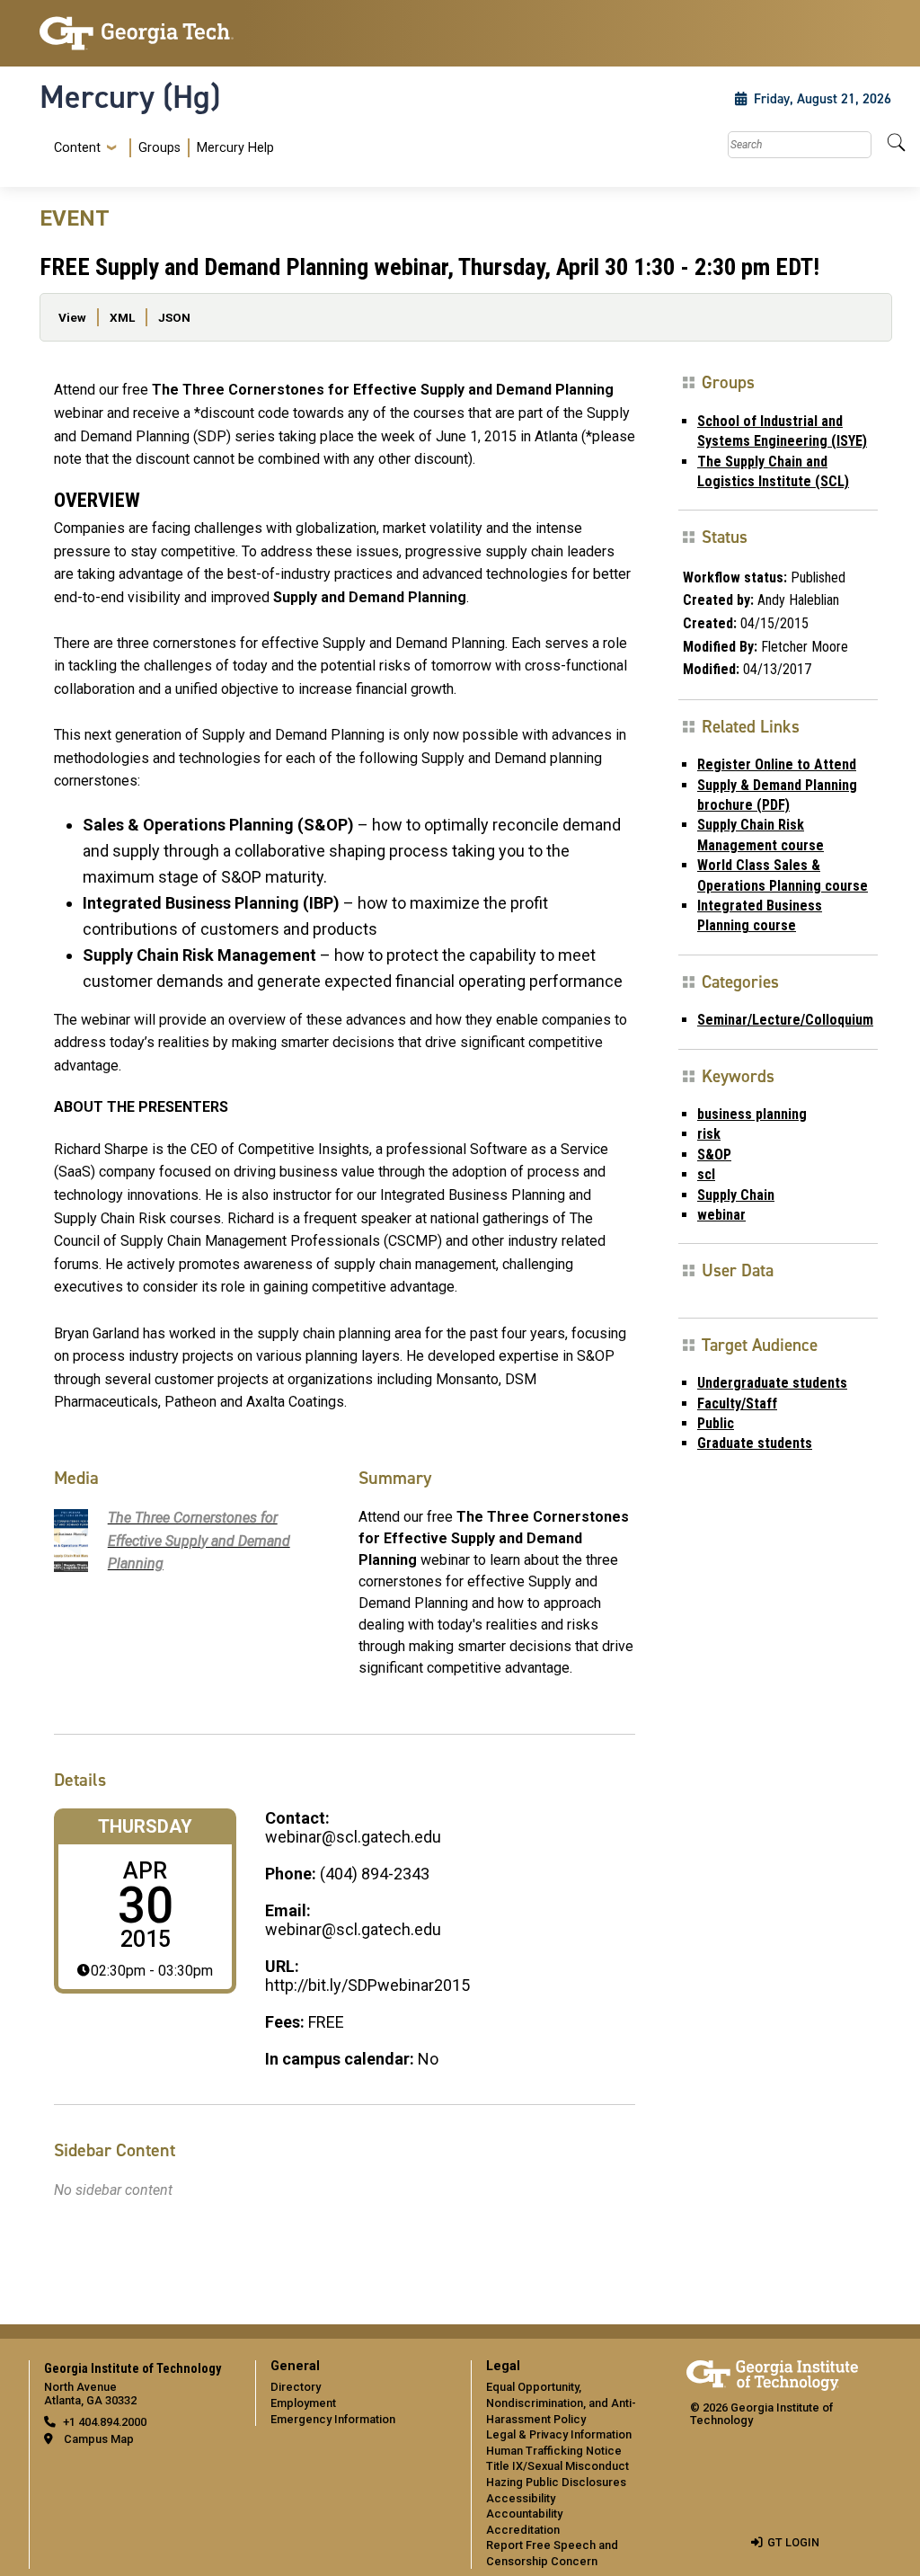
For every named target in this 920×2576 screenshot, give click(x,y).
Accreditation (523, 2530)
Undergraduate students (772, 1383)
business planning (752, 1114)
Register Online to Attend (777, 764)
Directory (296, 2387)
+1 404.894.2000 (105, 2422)
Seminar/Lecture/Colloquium (785, 1020)
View (72, 317)
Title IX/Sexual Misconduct (557, 2466)
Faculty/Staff (737, 1403)
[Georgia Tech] (137, 33)
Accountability (524, 2514)
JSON (174, 317)
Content (77, 148)
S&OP (714, 1155)
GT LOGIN (793, 2542)
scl (706, 1174)
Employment (303, 2403)
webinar (721, 1215)
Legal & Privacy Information (559, 2434)
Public (716, 1423)
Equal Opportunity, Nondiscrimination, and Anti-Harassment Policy (561, 2403)
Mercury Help (235, 148)
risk (709, 1134)
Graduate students (755, 1443)
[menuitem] (160, 148)
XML (122, 317)
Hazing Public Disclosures (556, 2482)
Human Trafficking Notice (554, 2451)
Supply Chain (736, 1195)
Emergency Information (333, 2419)
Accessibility (521, 2498)
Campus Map (99, 2439)
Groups (159, 148)
